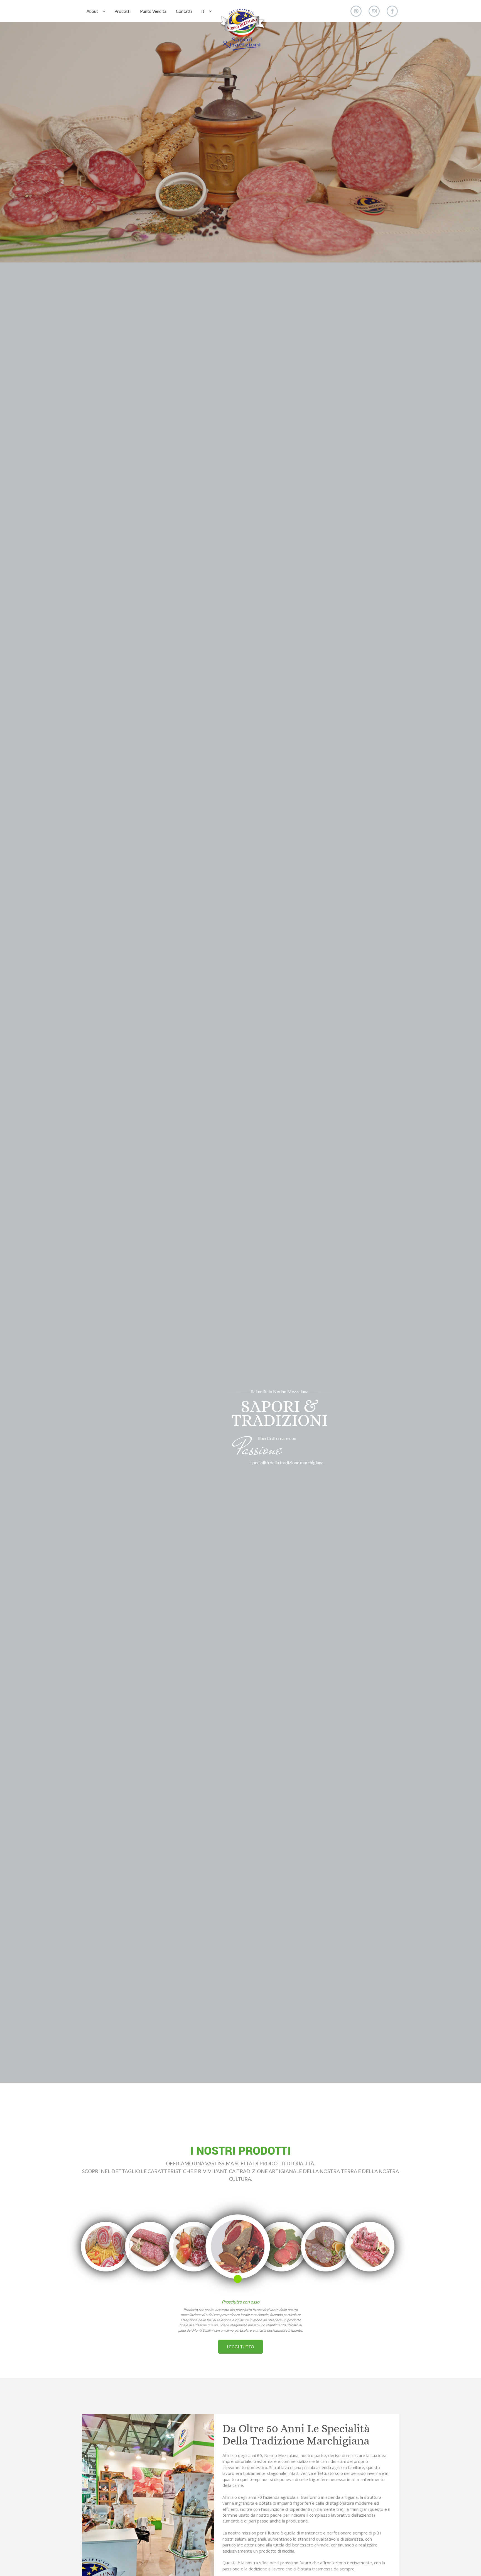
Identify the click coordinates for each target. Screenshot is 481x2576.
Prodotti (122, 11)
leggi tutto (240, 2347)
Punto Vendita (153, 11)
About (92, 11)
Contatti (184, 11)
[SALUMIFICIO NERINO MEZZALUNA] (242, 29)
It (203, 11)
